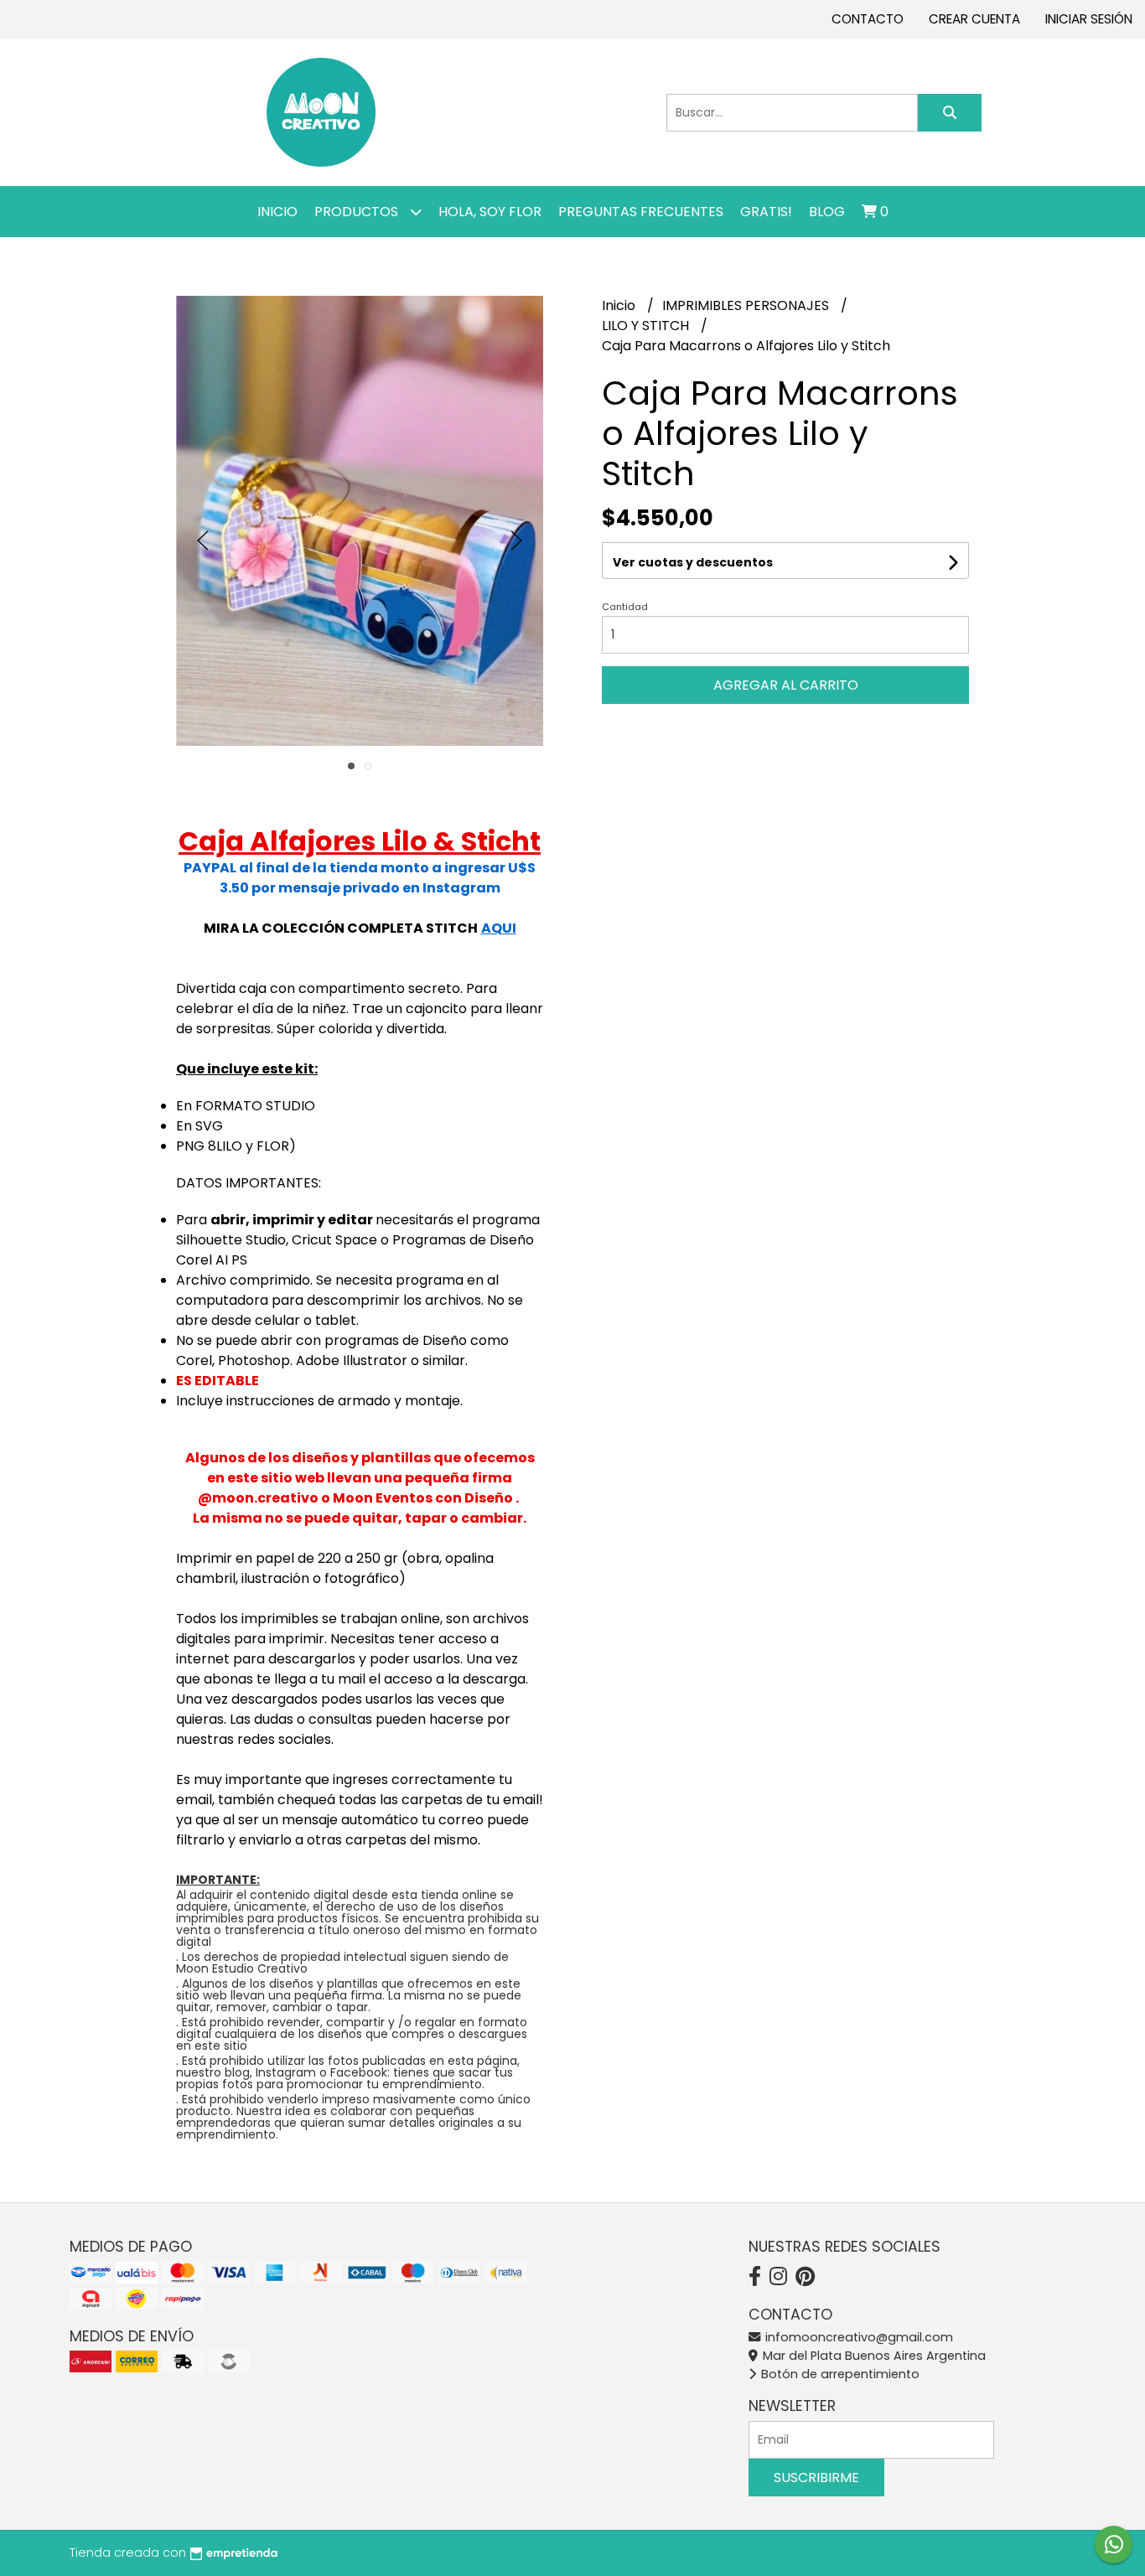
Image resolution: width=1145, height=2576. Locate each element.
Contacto (868, 19)
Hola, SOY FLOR (490, 212)
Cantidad (625, 607)
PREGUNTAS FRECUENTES (641, 212)
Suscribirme (816, 2478)
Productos (358, 212)
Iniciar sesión (1089, 19)
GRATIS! (766, 212)
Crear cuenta (974, 19)
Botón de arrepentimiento (839, 2374)
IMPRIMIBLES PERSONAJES (747, 305)
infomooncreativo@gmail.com (857, 2337)
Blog (827, 212)
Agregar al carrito (786, 685)
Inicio (277, 212)
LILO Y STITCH (647, 326)
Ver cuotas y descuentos (693, 562)
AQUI (499, 928)
